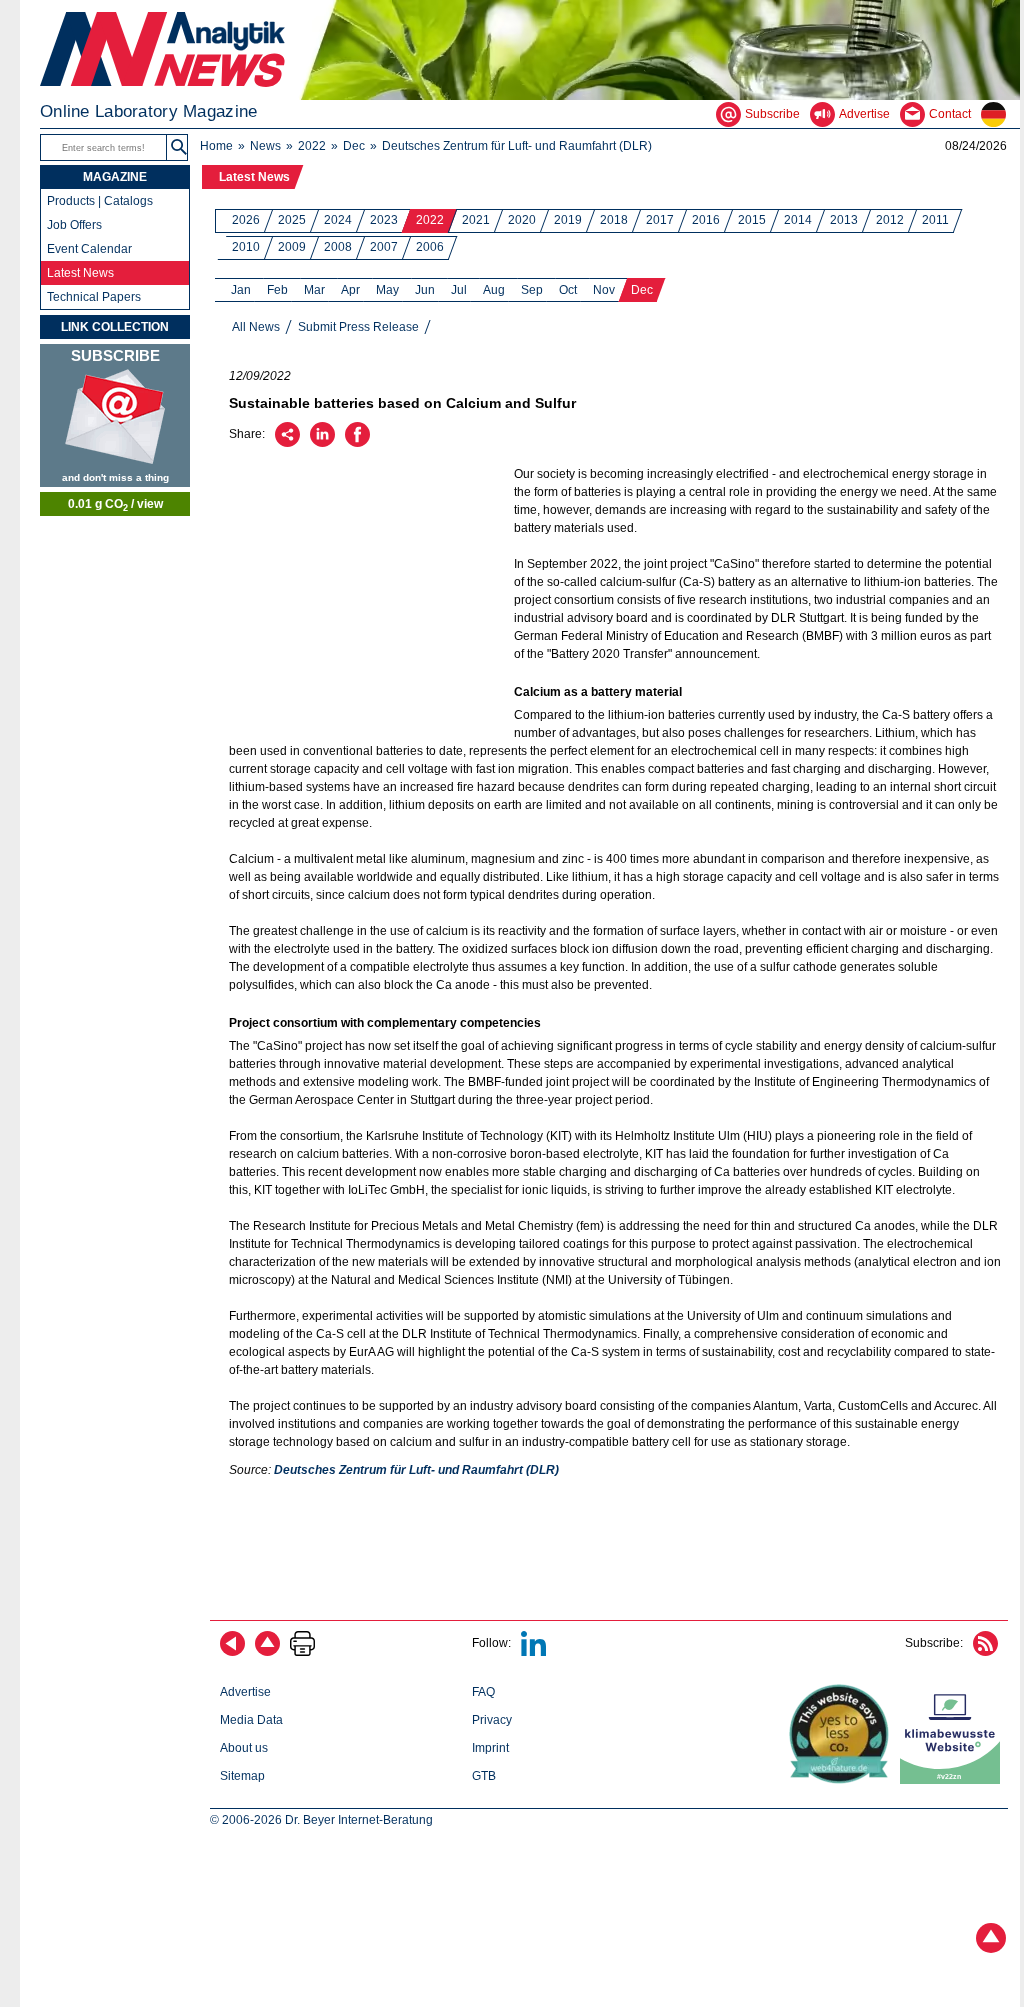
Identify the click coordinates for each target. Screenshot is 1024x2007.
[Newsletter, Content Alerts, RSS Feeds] (115, 415)
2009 (292, 247)
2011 (935, 220)
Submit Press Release (358, 327)
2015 (752, 220)
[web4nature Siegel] (843, 1780)
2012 (890, 220)
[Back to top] (267, 1652)
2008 (338, 247)
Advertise (245, 1692)
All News (256, 327)
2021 (476, 220)
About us (244, 1748)
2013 (844, 220)
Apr (350, 290)
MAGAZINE (115, 177)
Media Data (251, 1720)
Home (216, 146)
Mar (314, 290)
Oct (568, 290)
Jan (241, 290)
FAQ (483, 1692)
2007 (384, 247)
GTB (484, 1776)
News (265, 146)
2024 (338, 220)
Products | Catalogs (100, 201)
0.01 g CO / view (115, 505)
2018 (614, 220)
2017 (660, 220)
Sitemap (242, 1776)
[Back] (232, 1652)
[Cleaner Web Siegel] (954, 1780)
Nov (604, 290)
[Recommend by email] (287, 443)
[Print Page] (302, 1652)
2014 (798, 220)
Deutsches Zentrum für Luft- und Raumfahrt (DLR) (517, 146)
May (387, 290)
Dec (354, 146)
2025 (292, 220)
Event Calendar (89, 249)
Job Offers (74, 225)
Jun (425, 290)
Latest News (254, 177)
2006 (430, 247)
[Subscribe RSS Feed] (985, 1652)
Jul (459, 290)
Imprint (490, 1748)
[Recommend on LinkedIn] (322, 443)
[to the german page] (1000, 114)
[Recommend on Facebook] (357, 443)
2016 (706, 220)
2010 (246, 247)
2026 (246, 220)
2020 (522, 220)
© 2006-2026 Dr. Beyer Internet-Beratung (321, 1820)
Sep (532, 290)
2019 (568, 220)
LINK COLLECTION (115, 327)
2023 (384, 220)
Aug (494, 290)
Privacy (492, 1720)
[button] (179, 147)
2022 (312, 146)
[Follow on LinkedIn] (533, 1652)
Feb (277, 290)
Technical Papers (94, 297)
